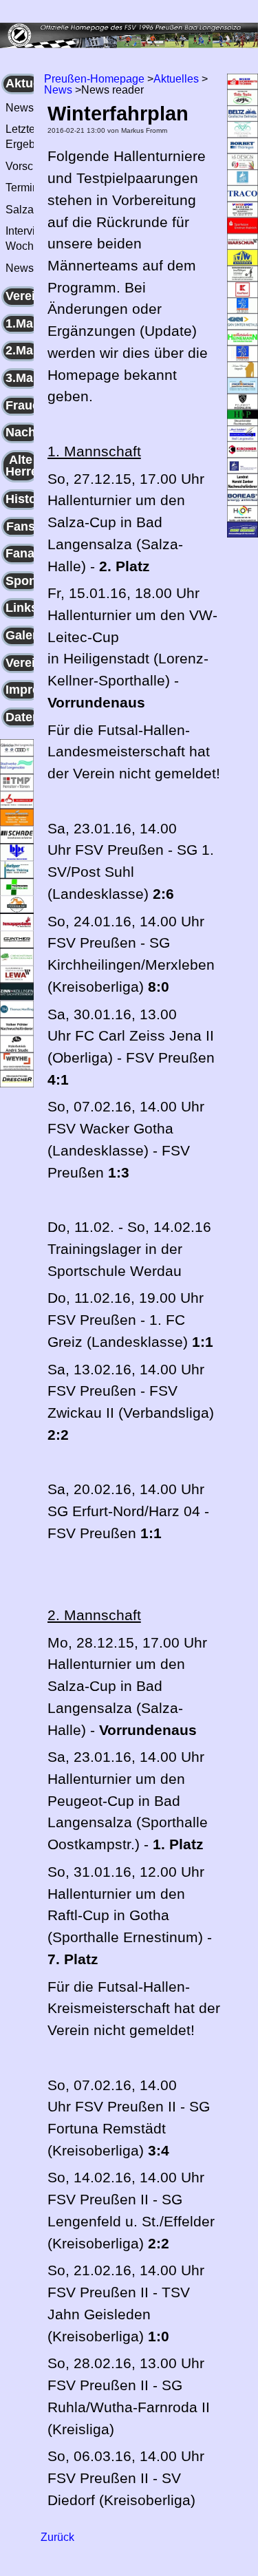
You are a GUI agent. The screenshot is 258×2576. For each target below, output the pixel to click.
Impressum (23, 690)
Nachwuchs (23, 432)
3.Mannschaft (23, 378)
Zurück (57, 2537)
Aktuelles (23, 83)
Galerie (23, 635)
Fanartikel (23, 553)
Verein (23, 296)
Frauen (23, 405)
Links (22, 608)
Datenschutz (23, 717)
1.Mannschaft (23, 323)
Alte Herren (23, 466)
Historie (23, 499)
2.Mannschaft (23, 350)
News (58, 90)
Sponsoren (23, 581)
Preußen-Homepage (94, 79)
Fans (21, 526)
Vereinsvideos (23, 663)
